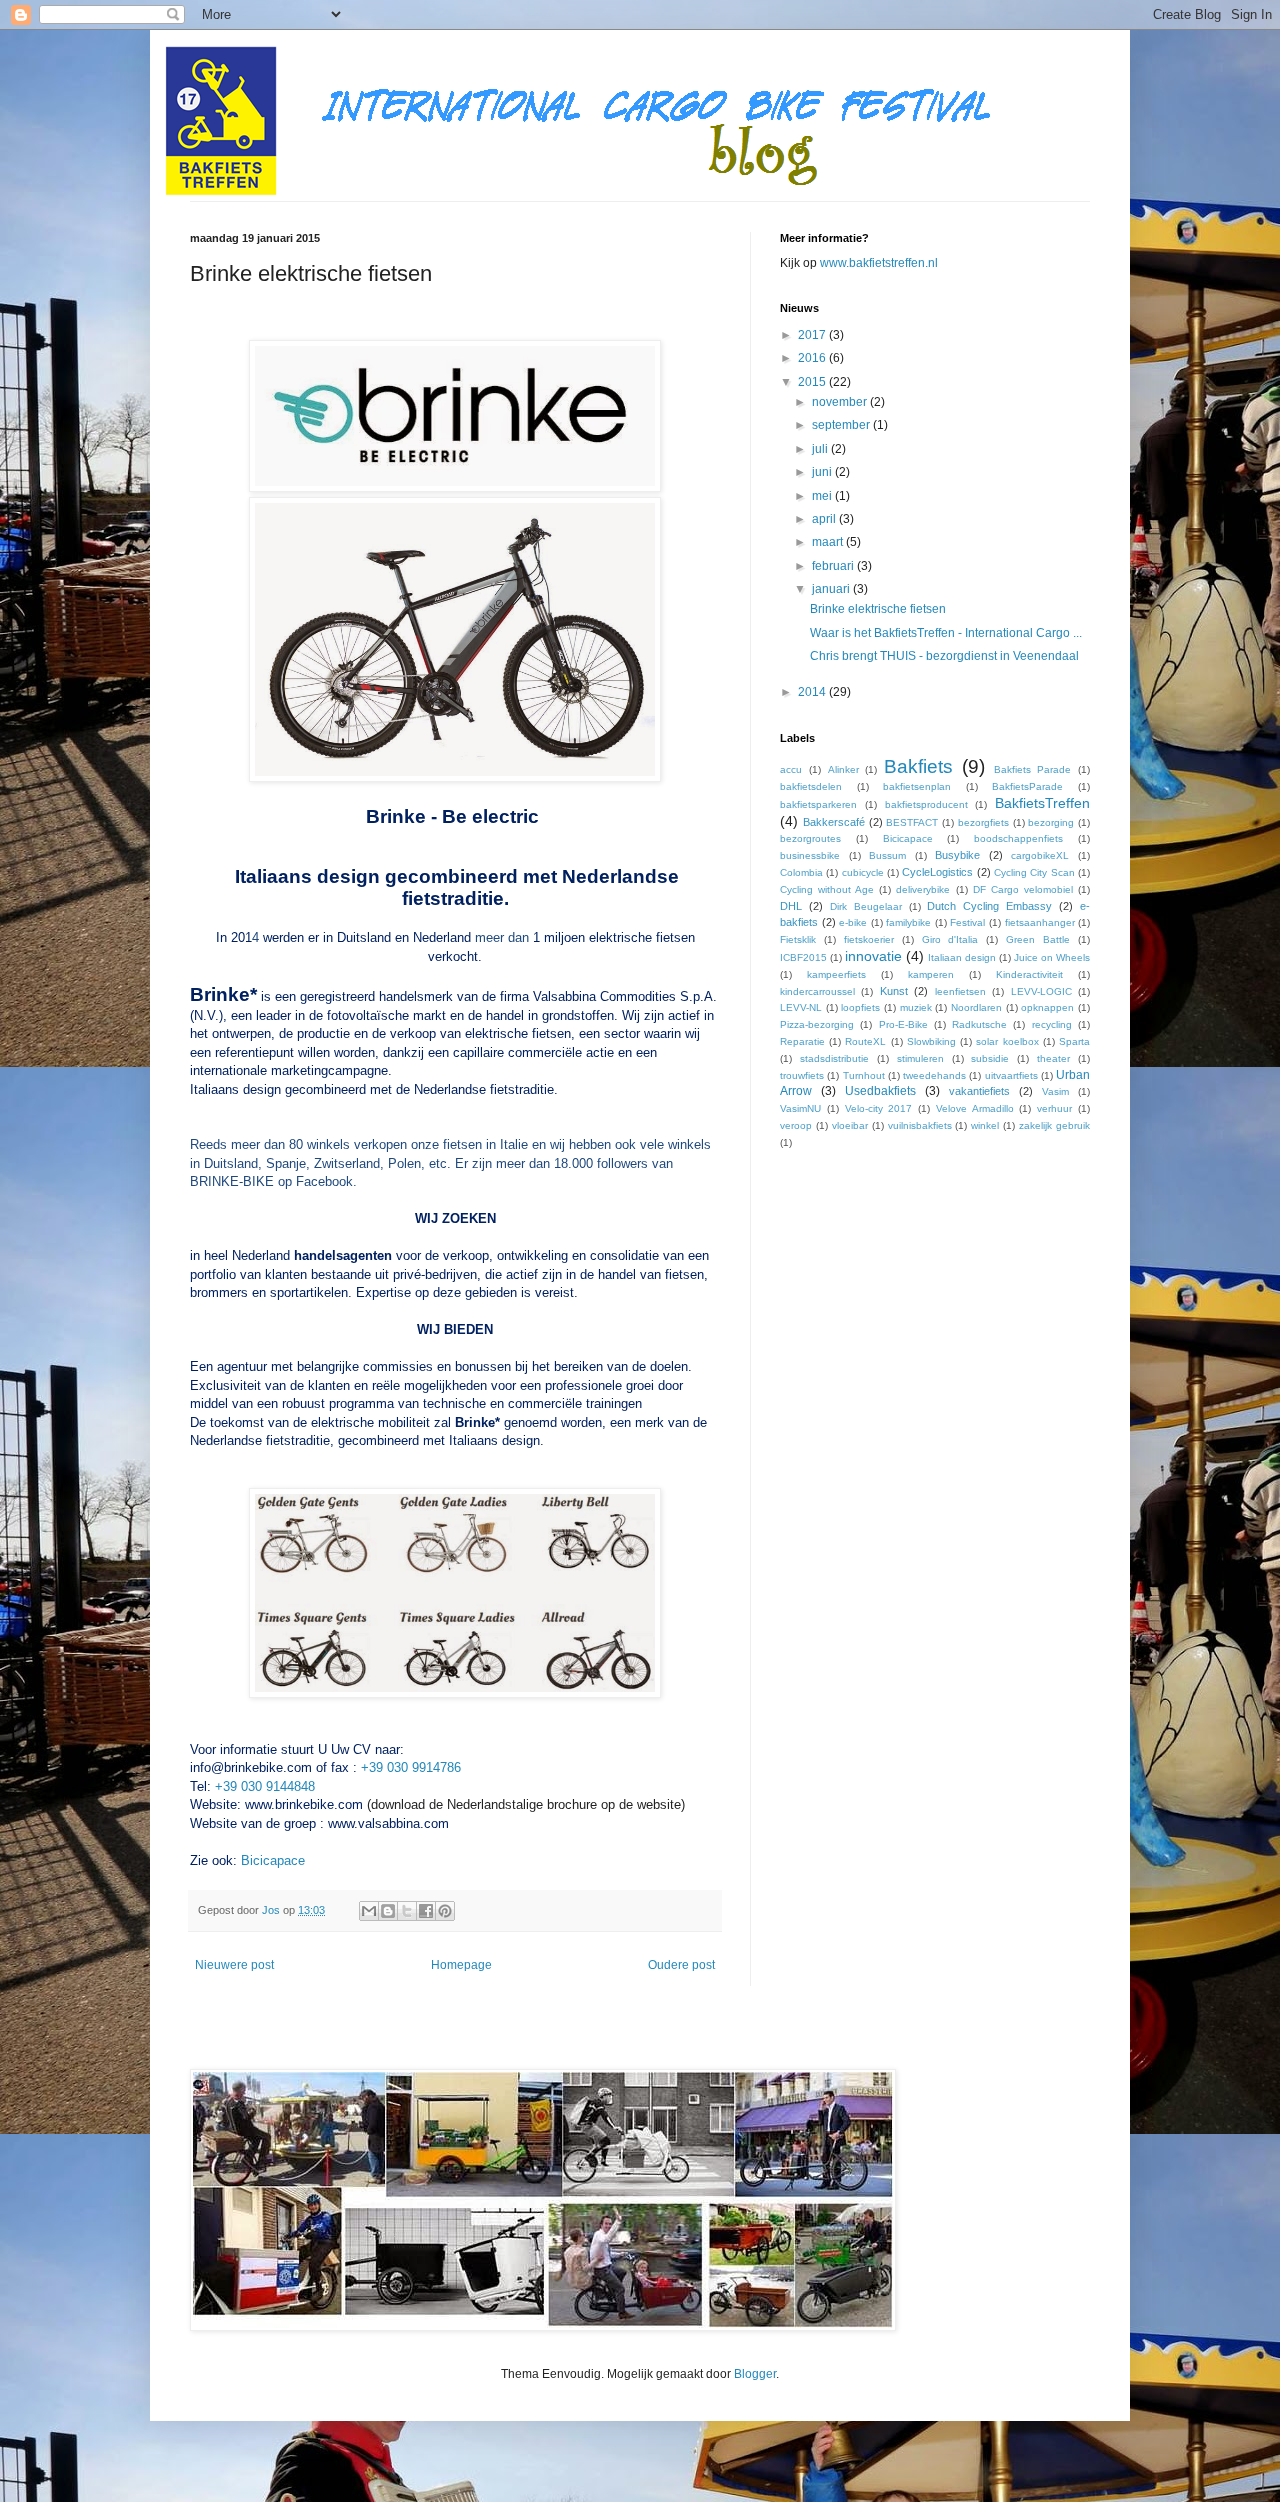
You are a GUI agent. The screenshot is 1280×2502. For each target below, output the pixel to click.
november (841, 402)
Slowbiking (931, 1041)
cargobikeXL (1040, 855)
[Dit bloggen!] (388, 1911)
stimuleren (920, 1058)
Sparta (1074, 1041)
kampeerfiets (836, 974)
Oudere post (681, 1965)
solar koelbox (1007, 1041)
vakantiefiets (979, 1091)
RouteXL (865, 1041)
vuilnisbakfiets (920, 1125)
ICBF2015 (803, 957)
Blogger (755, 2374)
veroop (796, 1125)
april (825, 519)
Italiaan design (962, 957)
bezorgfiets (983, 822)
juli (821, 449)
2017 (813, 335)
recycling (1052, 1024)
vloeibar (850, 1125)
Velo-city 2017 (879, 1108)
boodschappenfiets (1018, 838)
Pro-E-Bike (903, 1024)
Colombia (801, 872)
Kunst (894, 991)
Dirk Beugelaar (866, 906)
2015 (813, 382)
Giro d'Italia (950, 939)
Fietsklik (798, 939)
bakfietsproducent (926, 804)
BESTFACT (912, 822)
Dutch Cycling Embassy (989, 906)
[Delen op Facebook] (426, 1911)
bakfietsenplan (917, 786)
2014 (813, 692)
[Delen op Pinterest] (445, 1911)
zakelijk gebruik (1054, 1125)
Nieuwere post (234, 1965)
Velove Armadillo (975, 1108)
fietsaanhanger (1040, 922)
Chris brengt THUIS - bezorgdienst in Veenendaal (944, 656)
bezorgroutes (810, 838)
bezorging (1051, 822)
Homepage (461, 1965)
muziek (916, 1007)
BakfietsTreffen (1042, 803)
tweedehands (934, 1075)
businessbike (810, 855)
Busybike (957, 855)
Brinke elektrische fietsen (878, 609)
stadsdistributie (834, 1058)
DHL (791, 906)
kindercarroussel (817, 991)
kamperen (931, 974)
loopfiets (860, 1007)
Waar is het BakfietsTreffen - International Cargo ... (946, 633)
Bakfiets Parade (1033, 769)
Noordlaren (976, 1007)
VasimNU (800, 1108)
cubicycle (863, 872)
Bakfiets (918, 766)
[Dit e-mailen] (369, 1911)
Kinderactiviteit (1029, 974)
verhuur (1054, 1108)
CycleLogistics (937, 872)
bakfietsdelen (811, 786)
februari (834, 566)
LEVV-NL (801, 1007)
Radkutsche (979, 1024)
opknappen (1047, 1007)
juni (823, 472)
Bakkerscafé (834, 822)
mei (823, 496)
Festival (967, 922)
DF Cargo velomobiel (1023, 889)
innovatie (873, 956)
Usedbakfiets (880, 1091)
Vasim (1055, 1091)
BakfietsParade (1027, 786)
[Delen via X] (407, 1911)
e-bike (853, 922)
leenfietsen (960, 991)
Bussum (887, 855)
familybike (908, 922)
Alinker (843, 769)
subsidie (990, 1058)
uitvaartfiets (1011, 1075)
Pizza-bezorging (817, 1024)
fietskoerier (869, 939)
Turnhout (864, 1075)
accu (791, 769)
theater (1053, 1058)
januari (832, 589)
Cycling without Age (827, 889)
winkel (985, 1125)
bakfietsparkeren (818, 804)
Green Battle (1038, 939)
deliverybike (923, 889)
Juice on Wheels (1052, 957)
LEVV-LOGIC (1041, 991)
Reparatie (802, 1041)
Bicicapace (273, 1860)
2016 (813, 358)
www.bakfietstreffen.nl (879, 263)
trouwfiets (802, 1075)
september (842, 425)
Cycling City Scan (1034, 872)
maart (829, 542)
